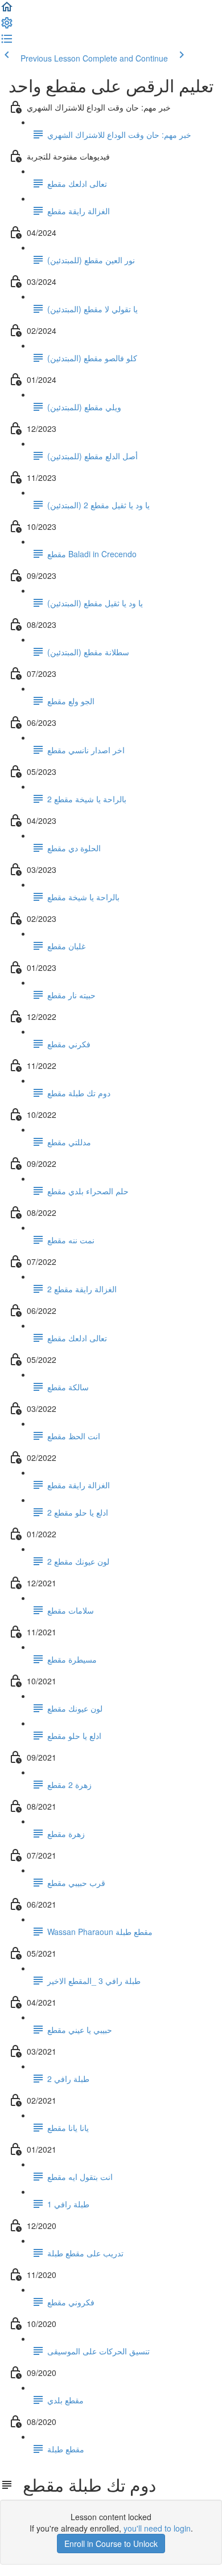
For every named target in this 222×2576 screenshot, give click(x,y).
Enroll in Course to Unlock (111, 2544)
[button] (7, 10)
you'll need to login (157, 2528)
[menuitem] (7, 26)
